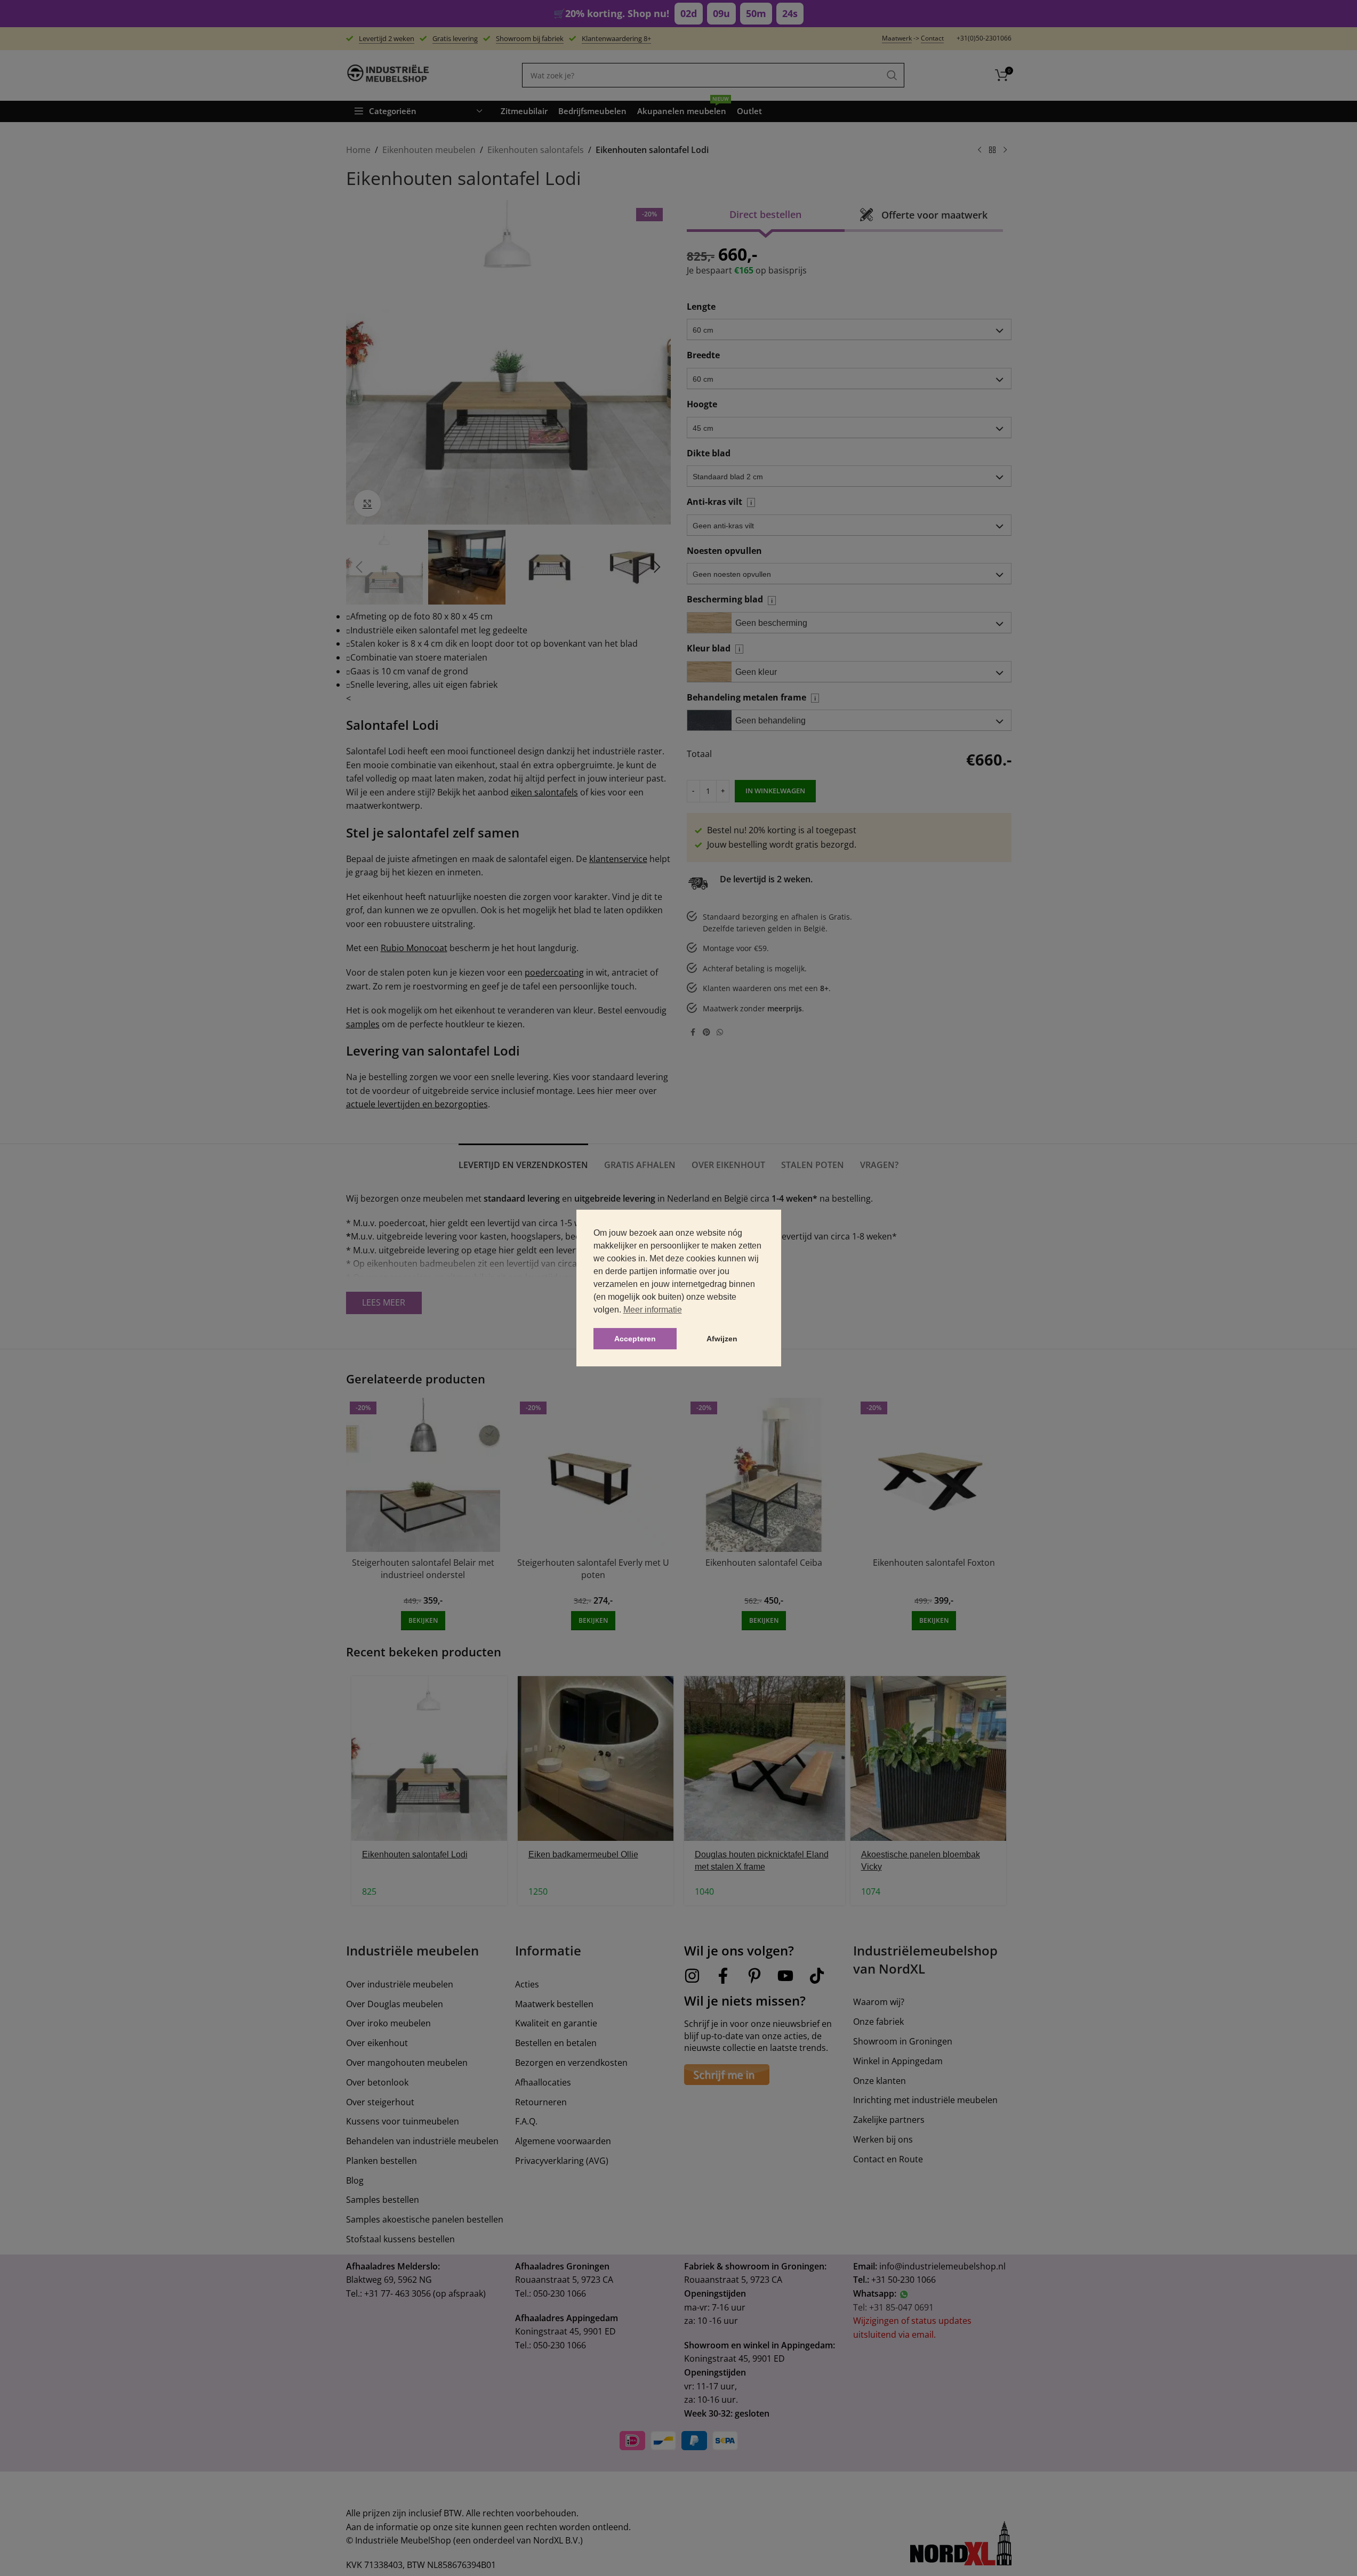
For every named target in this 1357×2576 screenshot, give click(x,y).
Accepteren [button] (635, 1339)
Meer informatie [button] (653, 1310)
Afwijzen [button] (722, 1339)
